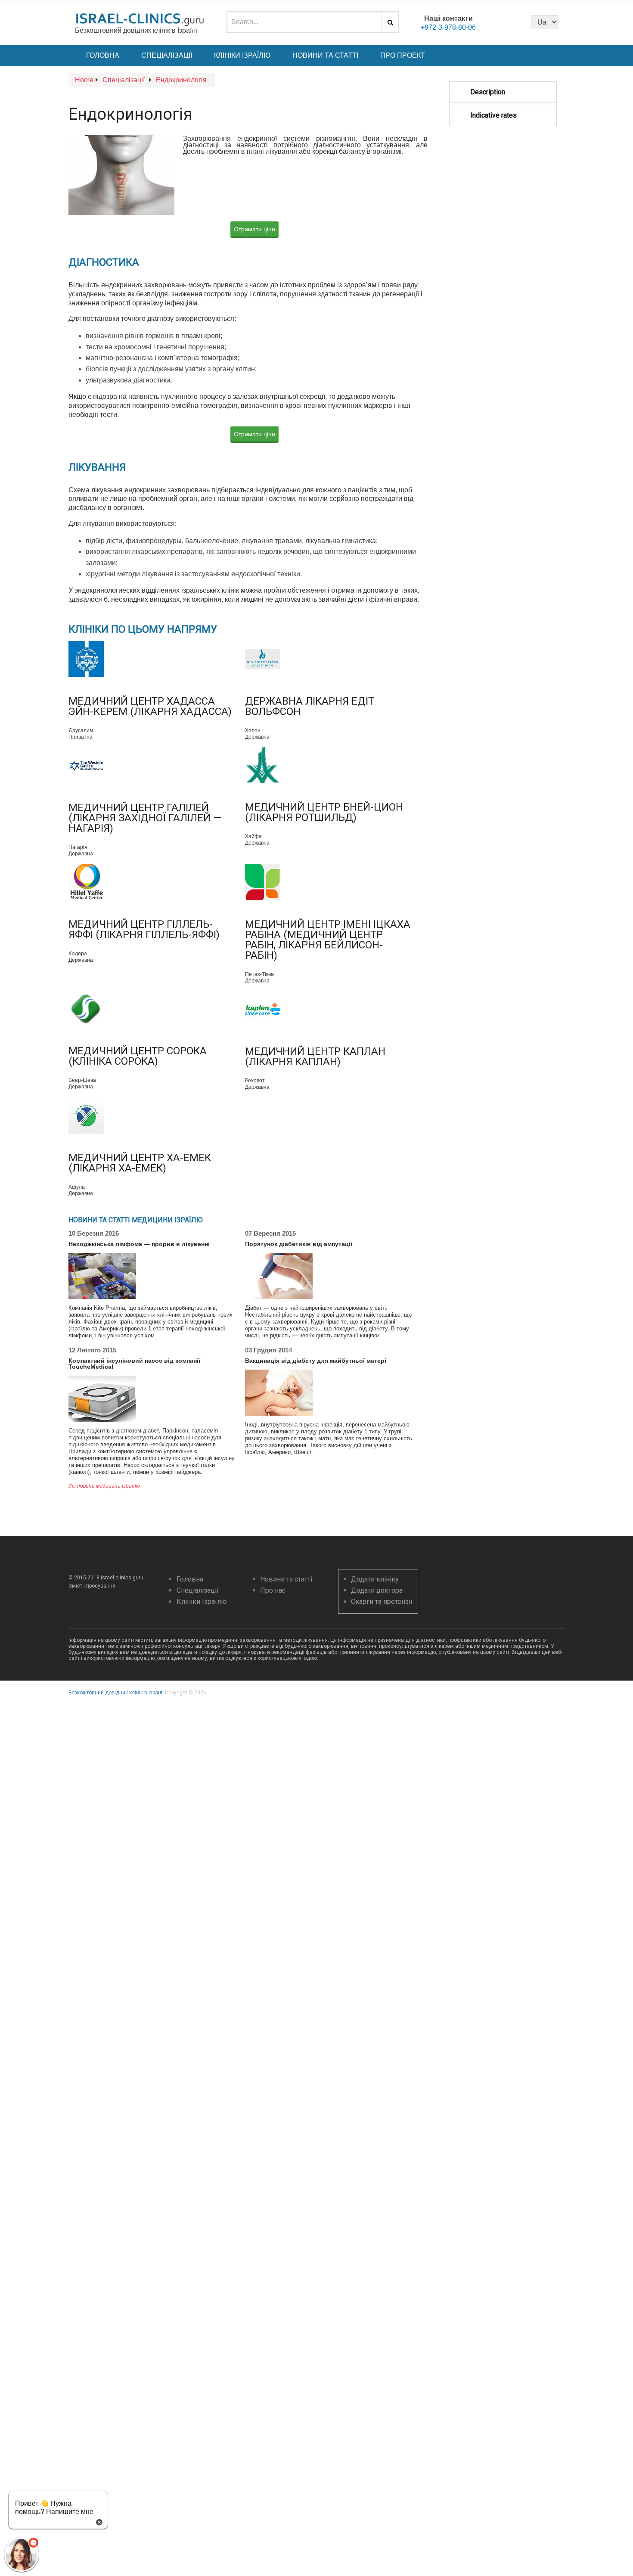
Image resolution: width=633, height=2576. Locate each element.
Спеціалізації (167, 55)
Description (488, 92)
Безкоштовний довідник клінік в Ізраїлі (116, 1693)
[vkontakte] (512, 22)
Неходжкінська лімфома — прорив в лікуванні (139, 1244)
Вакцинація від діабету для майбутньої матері (316, 1361)
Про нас (273, 1590)
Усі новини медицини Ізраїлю (104, 1486)
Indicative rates (493, 115)
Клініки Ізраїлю (242, 55)
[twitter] (497, 22)
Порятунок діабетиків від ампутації (299, 1244)
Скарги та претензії (382, 1602)
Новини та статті (325, 55)
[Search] (390, 22)
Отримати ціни (254, 229)
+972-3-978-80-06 (448, 27)
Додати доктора (377, 1590)
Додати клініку (375, 1579)
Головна (103, 55)
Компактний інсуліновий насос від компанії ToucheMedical (134, 1364)
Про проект (403, 55)
